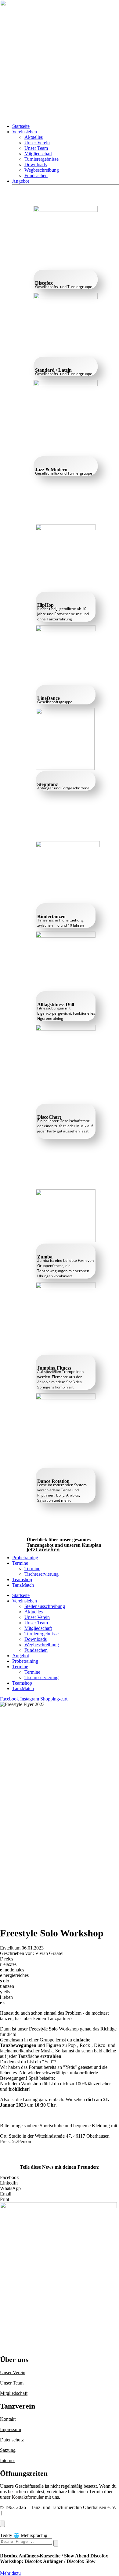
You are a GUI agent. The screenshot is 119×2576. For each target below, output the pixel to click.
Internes (8, 2460)
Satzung (8, 2450)
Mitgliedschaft (14, 2393)
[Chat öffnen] (2, 2524)
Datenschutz (12, 2440)
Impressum (11, 2429)
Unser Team (12, 2383)
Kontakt (8, 2419)
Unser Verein (13, 2372)
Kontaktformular (28, 2497)
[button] (66, 132)
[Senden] (56, 2543)
